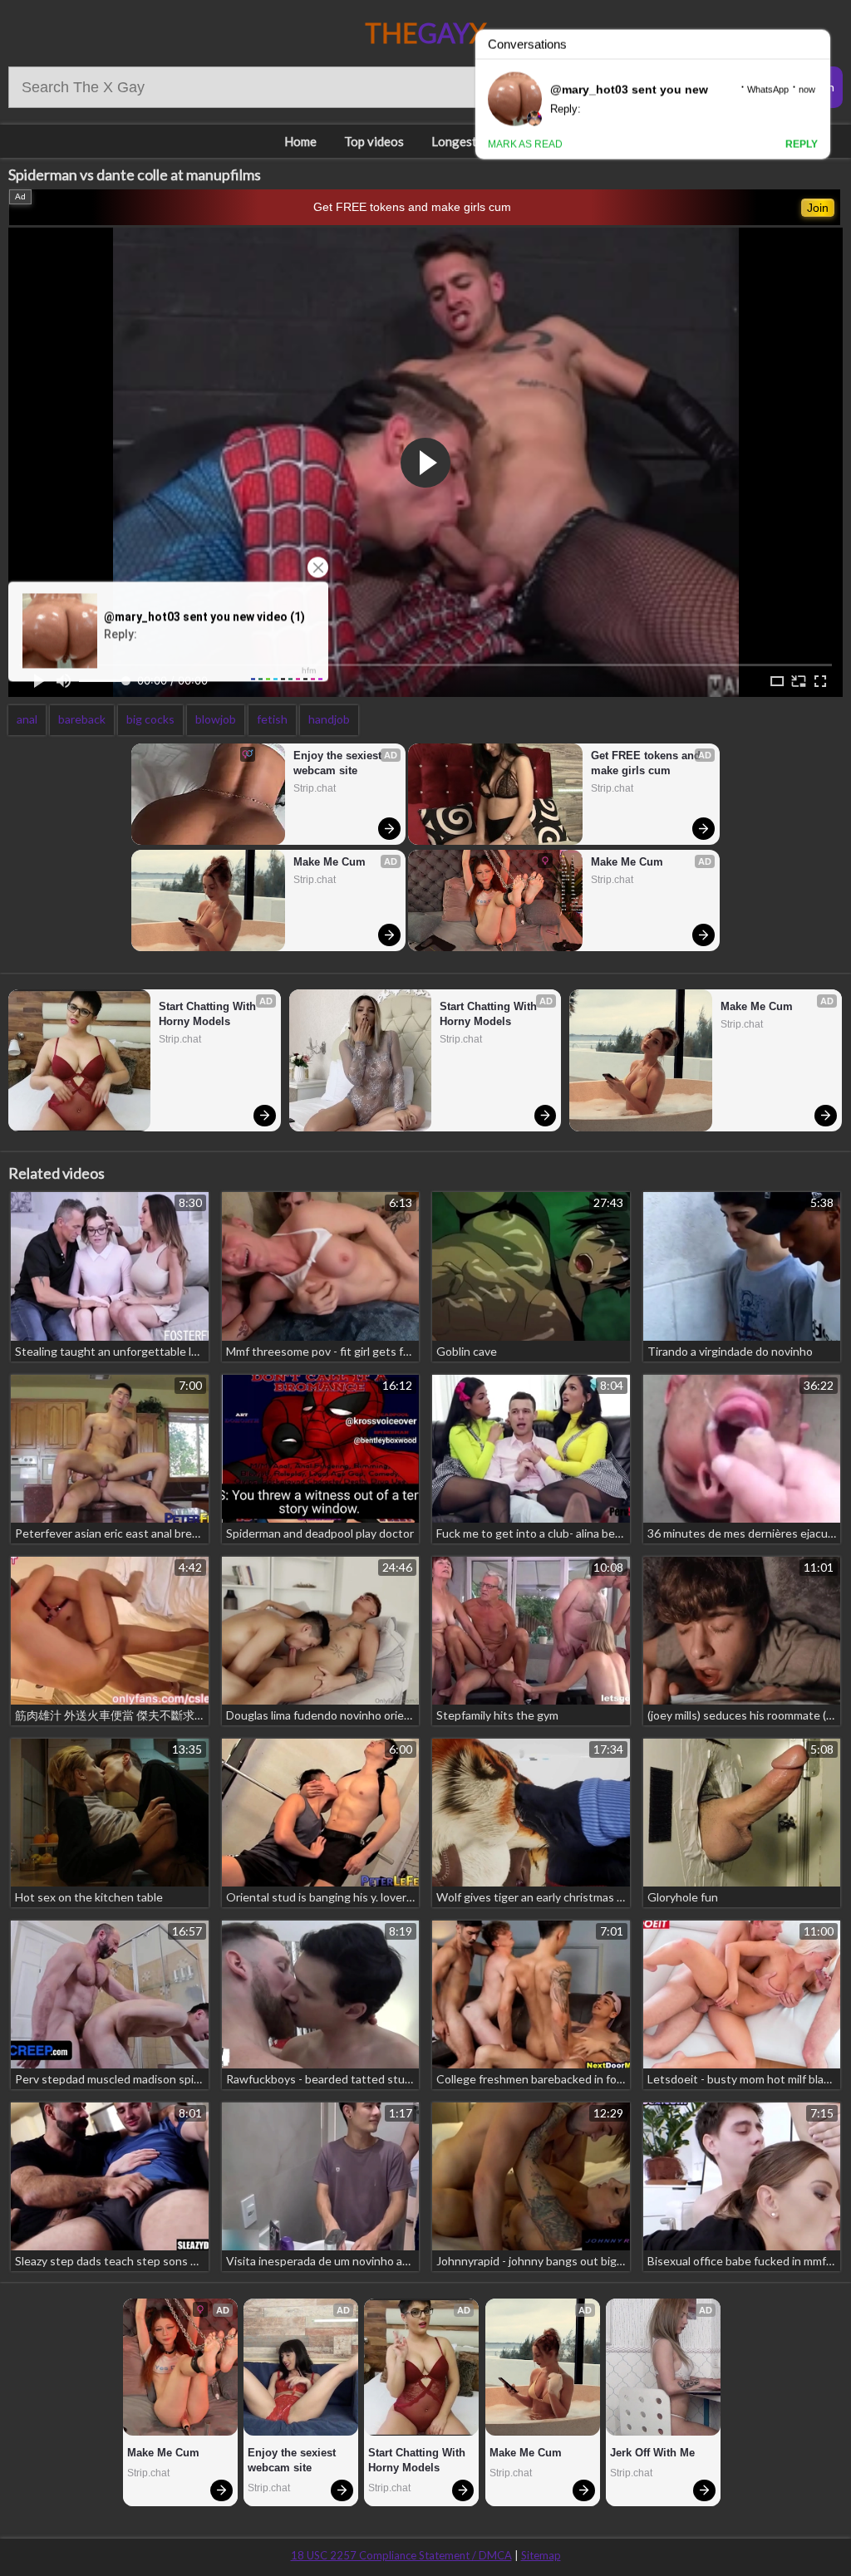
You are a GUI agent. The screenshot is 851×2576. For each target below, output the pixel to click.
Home (300, 141)
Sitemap (541, 2555)
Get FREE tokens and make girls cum (412, 207)
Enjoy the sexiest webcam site (339, 763)
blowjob (216, 719)
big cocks (150, 719)
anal (27, 719)
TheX (426, 33)
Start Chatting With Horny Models (209, 1014)
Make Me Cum (330, 862)
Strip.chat (315, 788)
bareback (82, 719)
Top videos (374, 141)
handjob (329, 719)
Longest (454, 141)
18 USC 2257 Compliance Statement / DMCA (401, 2555)
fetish (272, 719)
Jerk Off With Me (652, 2453)
